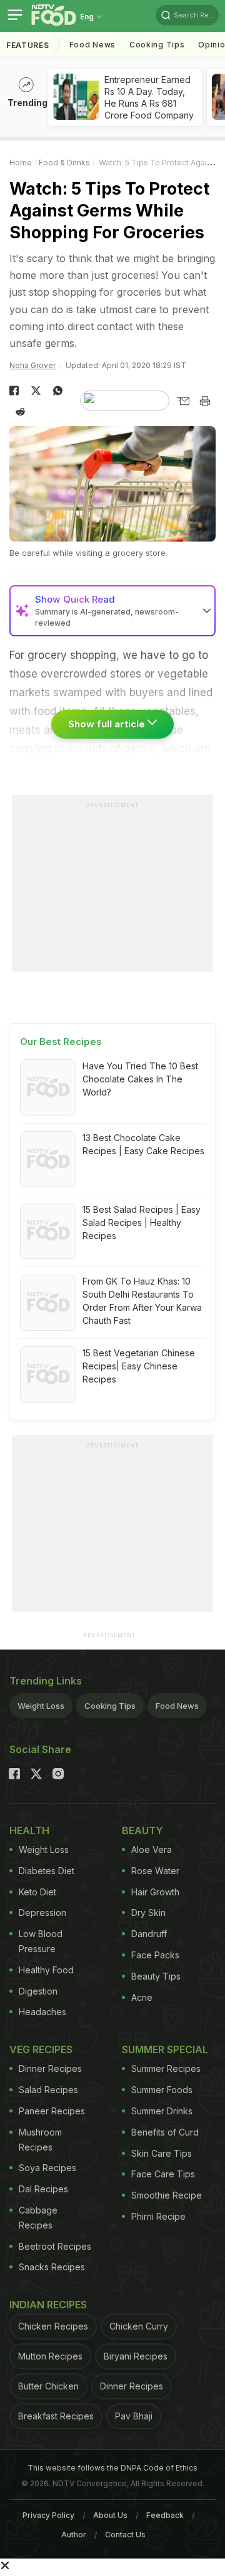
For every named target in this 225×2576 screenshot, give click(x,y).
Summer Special (165, 2049)
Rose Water (155, 1871)
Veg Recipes (41, 2049)
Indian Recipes (48, 2305)
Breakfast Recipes (56, 2416)
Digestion (38, 1991)
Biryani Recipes (136, 2356)
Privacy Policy (48, 2515)
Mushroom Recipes (40, 2140)
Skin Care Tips (162, 2153)
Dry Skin (148, 1913)
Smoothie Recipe (167, 2195)
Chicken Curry (139, 2326)
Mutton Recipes (50, 2356)
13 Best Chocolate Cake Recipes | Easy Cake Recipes (143, 1144)
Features (28, 45)
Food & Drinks (64, 163)
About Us (110, 2515)
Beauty (142, 1830)
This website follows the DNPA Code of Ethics (112, 2468)
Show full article (108, 724)
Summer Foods (162, 2090)
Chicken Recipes (53, 2326)
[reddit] (20, 412)
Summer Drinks (162, 2111)
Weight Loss (41, 1706)
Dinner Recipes (50, 2068)
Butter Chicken (48, 2386)
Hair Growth (155, 1892)
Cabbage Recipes (38, 2218)
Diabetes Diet (47, 1871)
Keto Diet (37, 1892)
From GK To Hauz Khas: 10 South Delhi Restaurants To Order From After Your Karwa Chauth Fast (142, 1301)
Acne (142, 1997)
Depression (42, 1913)
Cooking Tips (110, 1706)
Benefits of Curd (165, 2132)
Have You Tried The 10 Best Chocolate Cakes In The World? (140, 1079)
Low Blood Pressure (41, 1941)
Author (74, 2535)
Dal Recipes (43, 2189)
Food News (92, 45)
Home (21, 163)
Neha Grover (32, 365)
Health (29, 1830)
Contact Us (125, 2535)
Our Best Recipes (61, 1042)
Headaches (42, 2012)
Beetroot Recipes (55, 2246)
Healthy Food (46, 1970)
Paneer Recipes (52, 2111)
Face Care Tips (163, 2174)
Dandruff (149, 1934)
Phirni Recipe (158, 2216)
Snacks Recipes (52, 2267)
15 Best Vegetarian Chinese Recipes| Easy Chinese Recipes (139, 1366)
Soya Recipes (47, 2168)
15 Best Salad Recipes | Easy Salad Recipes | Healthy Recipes (142, 1222)
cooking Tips (157, 45)
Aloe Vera (152, 1849)
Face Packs (155, 1955)
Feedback (165, 2515)
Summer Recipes (166, 2068)
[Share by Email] (183, 401)
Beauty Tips (156, 1976)
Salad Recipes (48, 2090)
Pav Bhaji (134, 2416)
